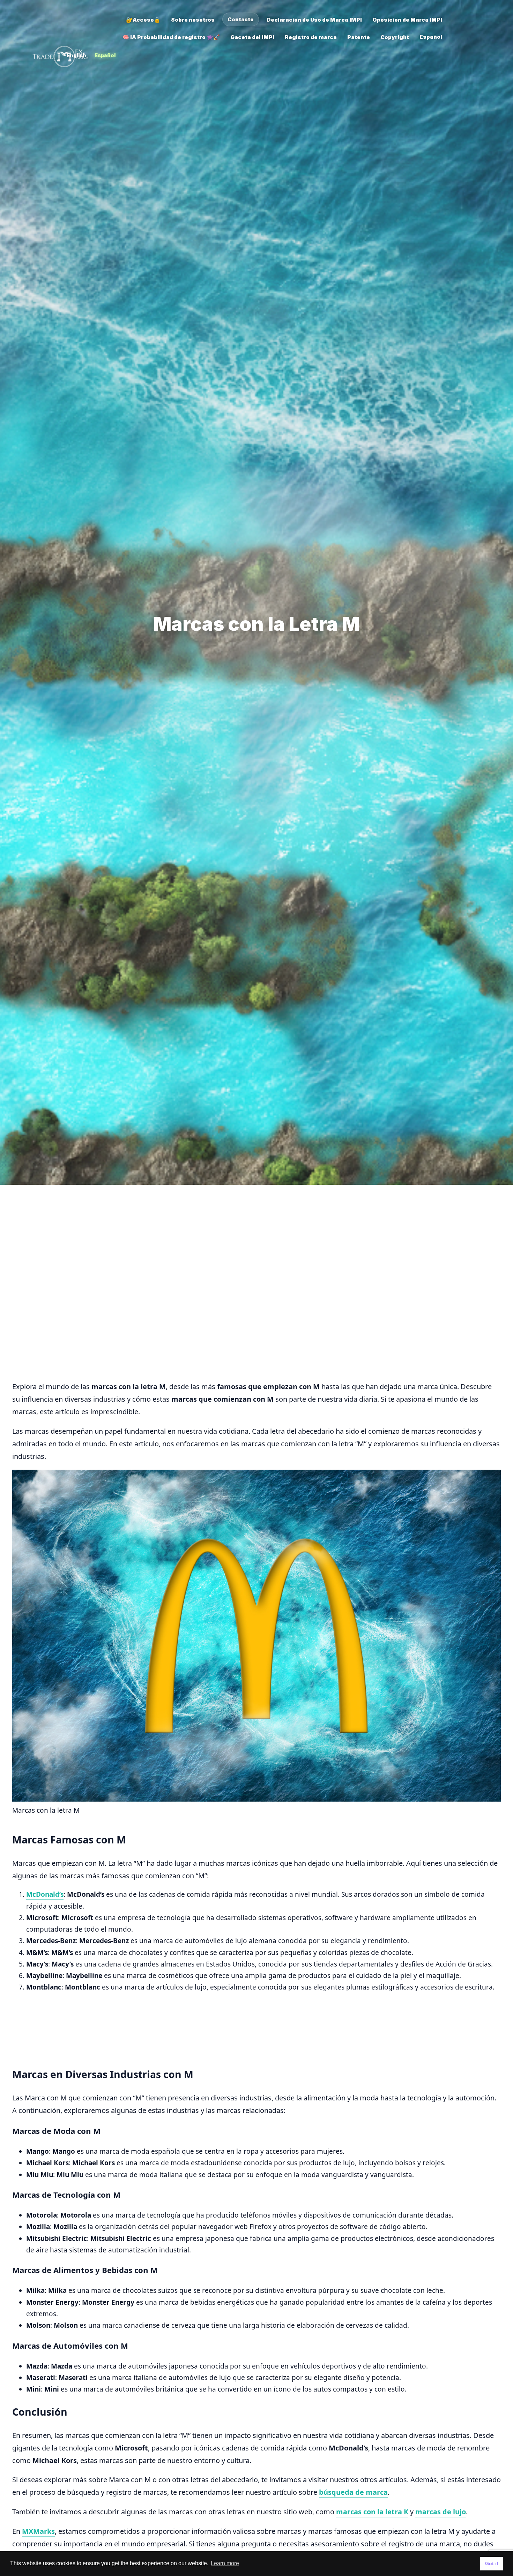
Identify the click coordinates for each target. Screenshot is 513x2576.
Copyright (395, 37)
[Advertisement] (222, 1246)
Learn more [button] (225, 2563)
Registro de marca (311, 37)
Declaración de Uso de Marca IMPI (314, 20)
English (76, 55)
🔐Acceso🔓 (143, 20)
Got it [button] (492, 2563)
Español (105, 55)
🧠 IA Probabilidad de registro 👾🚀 (171, 37)
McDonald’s (45, 1894)
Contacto (241, 19)
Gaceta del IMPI (252, 37)
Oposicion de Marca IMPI (407, 20)
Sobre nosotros (193, 20)
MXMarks (38, 2531)
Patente (359, 37)
